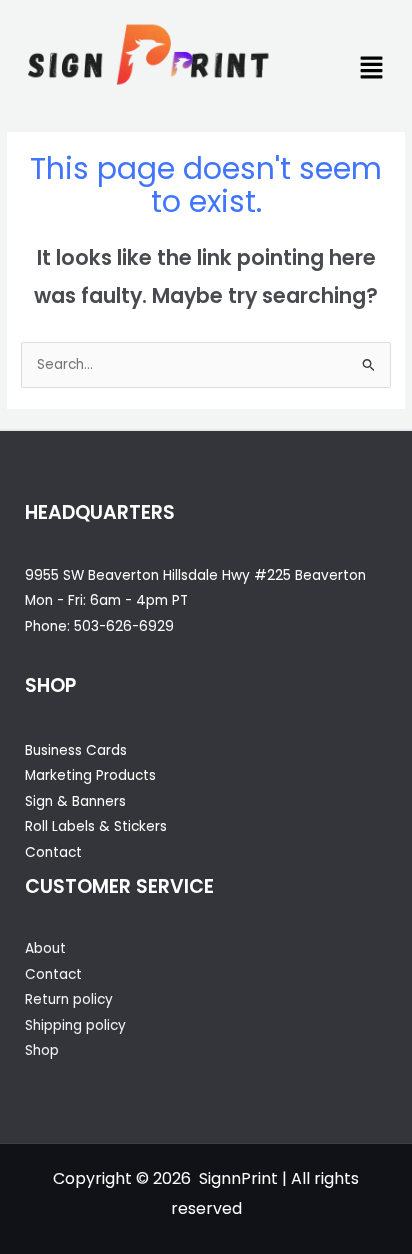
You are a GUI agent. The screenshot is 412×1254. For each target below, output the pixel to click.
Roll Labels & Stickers (96, 826)
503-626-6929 (124, 626)
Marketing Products (90, 775)
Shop (42, 1050)
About (45, 948)
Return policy (69, 999)
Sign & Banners (75, 801)
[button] (372, 69)
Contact (53, 852)
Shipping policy (75, 1025)
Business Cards (76, 750)
